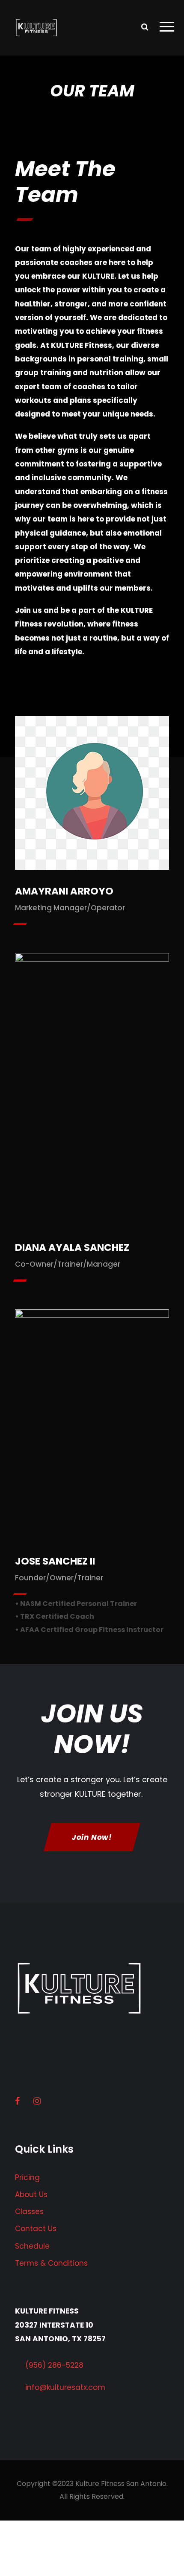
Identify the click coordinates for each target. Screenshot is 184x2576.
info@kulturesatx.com (65, 2387)
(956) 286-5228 (54, 2365)
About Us (31, 2194)
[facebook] (92, 782)
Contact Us (36, 2229)
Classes (29, 2212)
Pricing (27, 2177)
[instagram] (92, 805)
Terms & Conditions (51, 2263)
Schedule (32, 2246)
